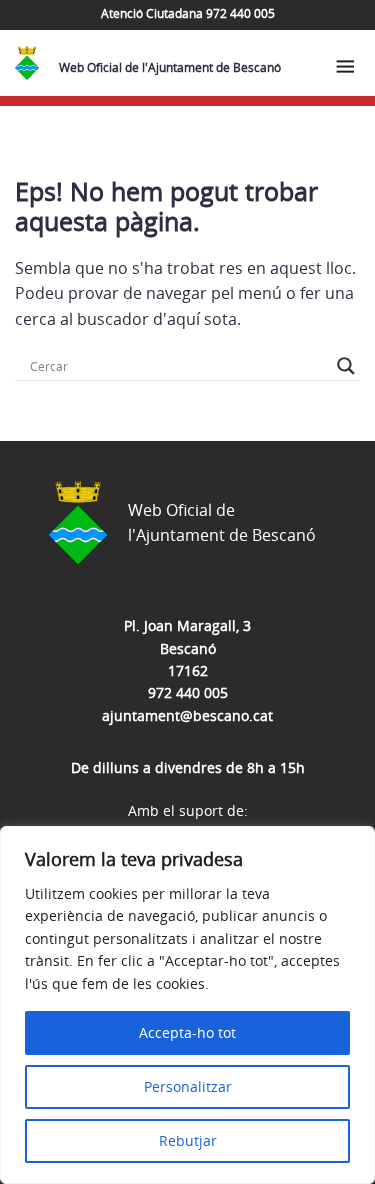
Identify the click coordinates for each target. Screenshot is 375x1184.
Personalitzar (188, 1086)
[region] (187, 1005)
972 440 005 (188, 692)
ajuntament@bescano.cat (187, 715)
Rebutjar (188, 1140)
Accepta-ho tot (187, 1032)
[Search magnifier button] (346, 366)
